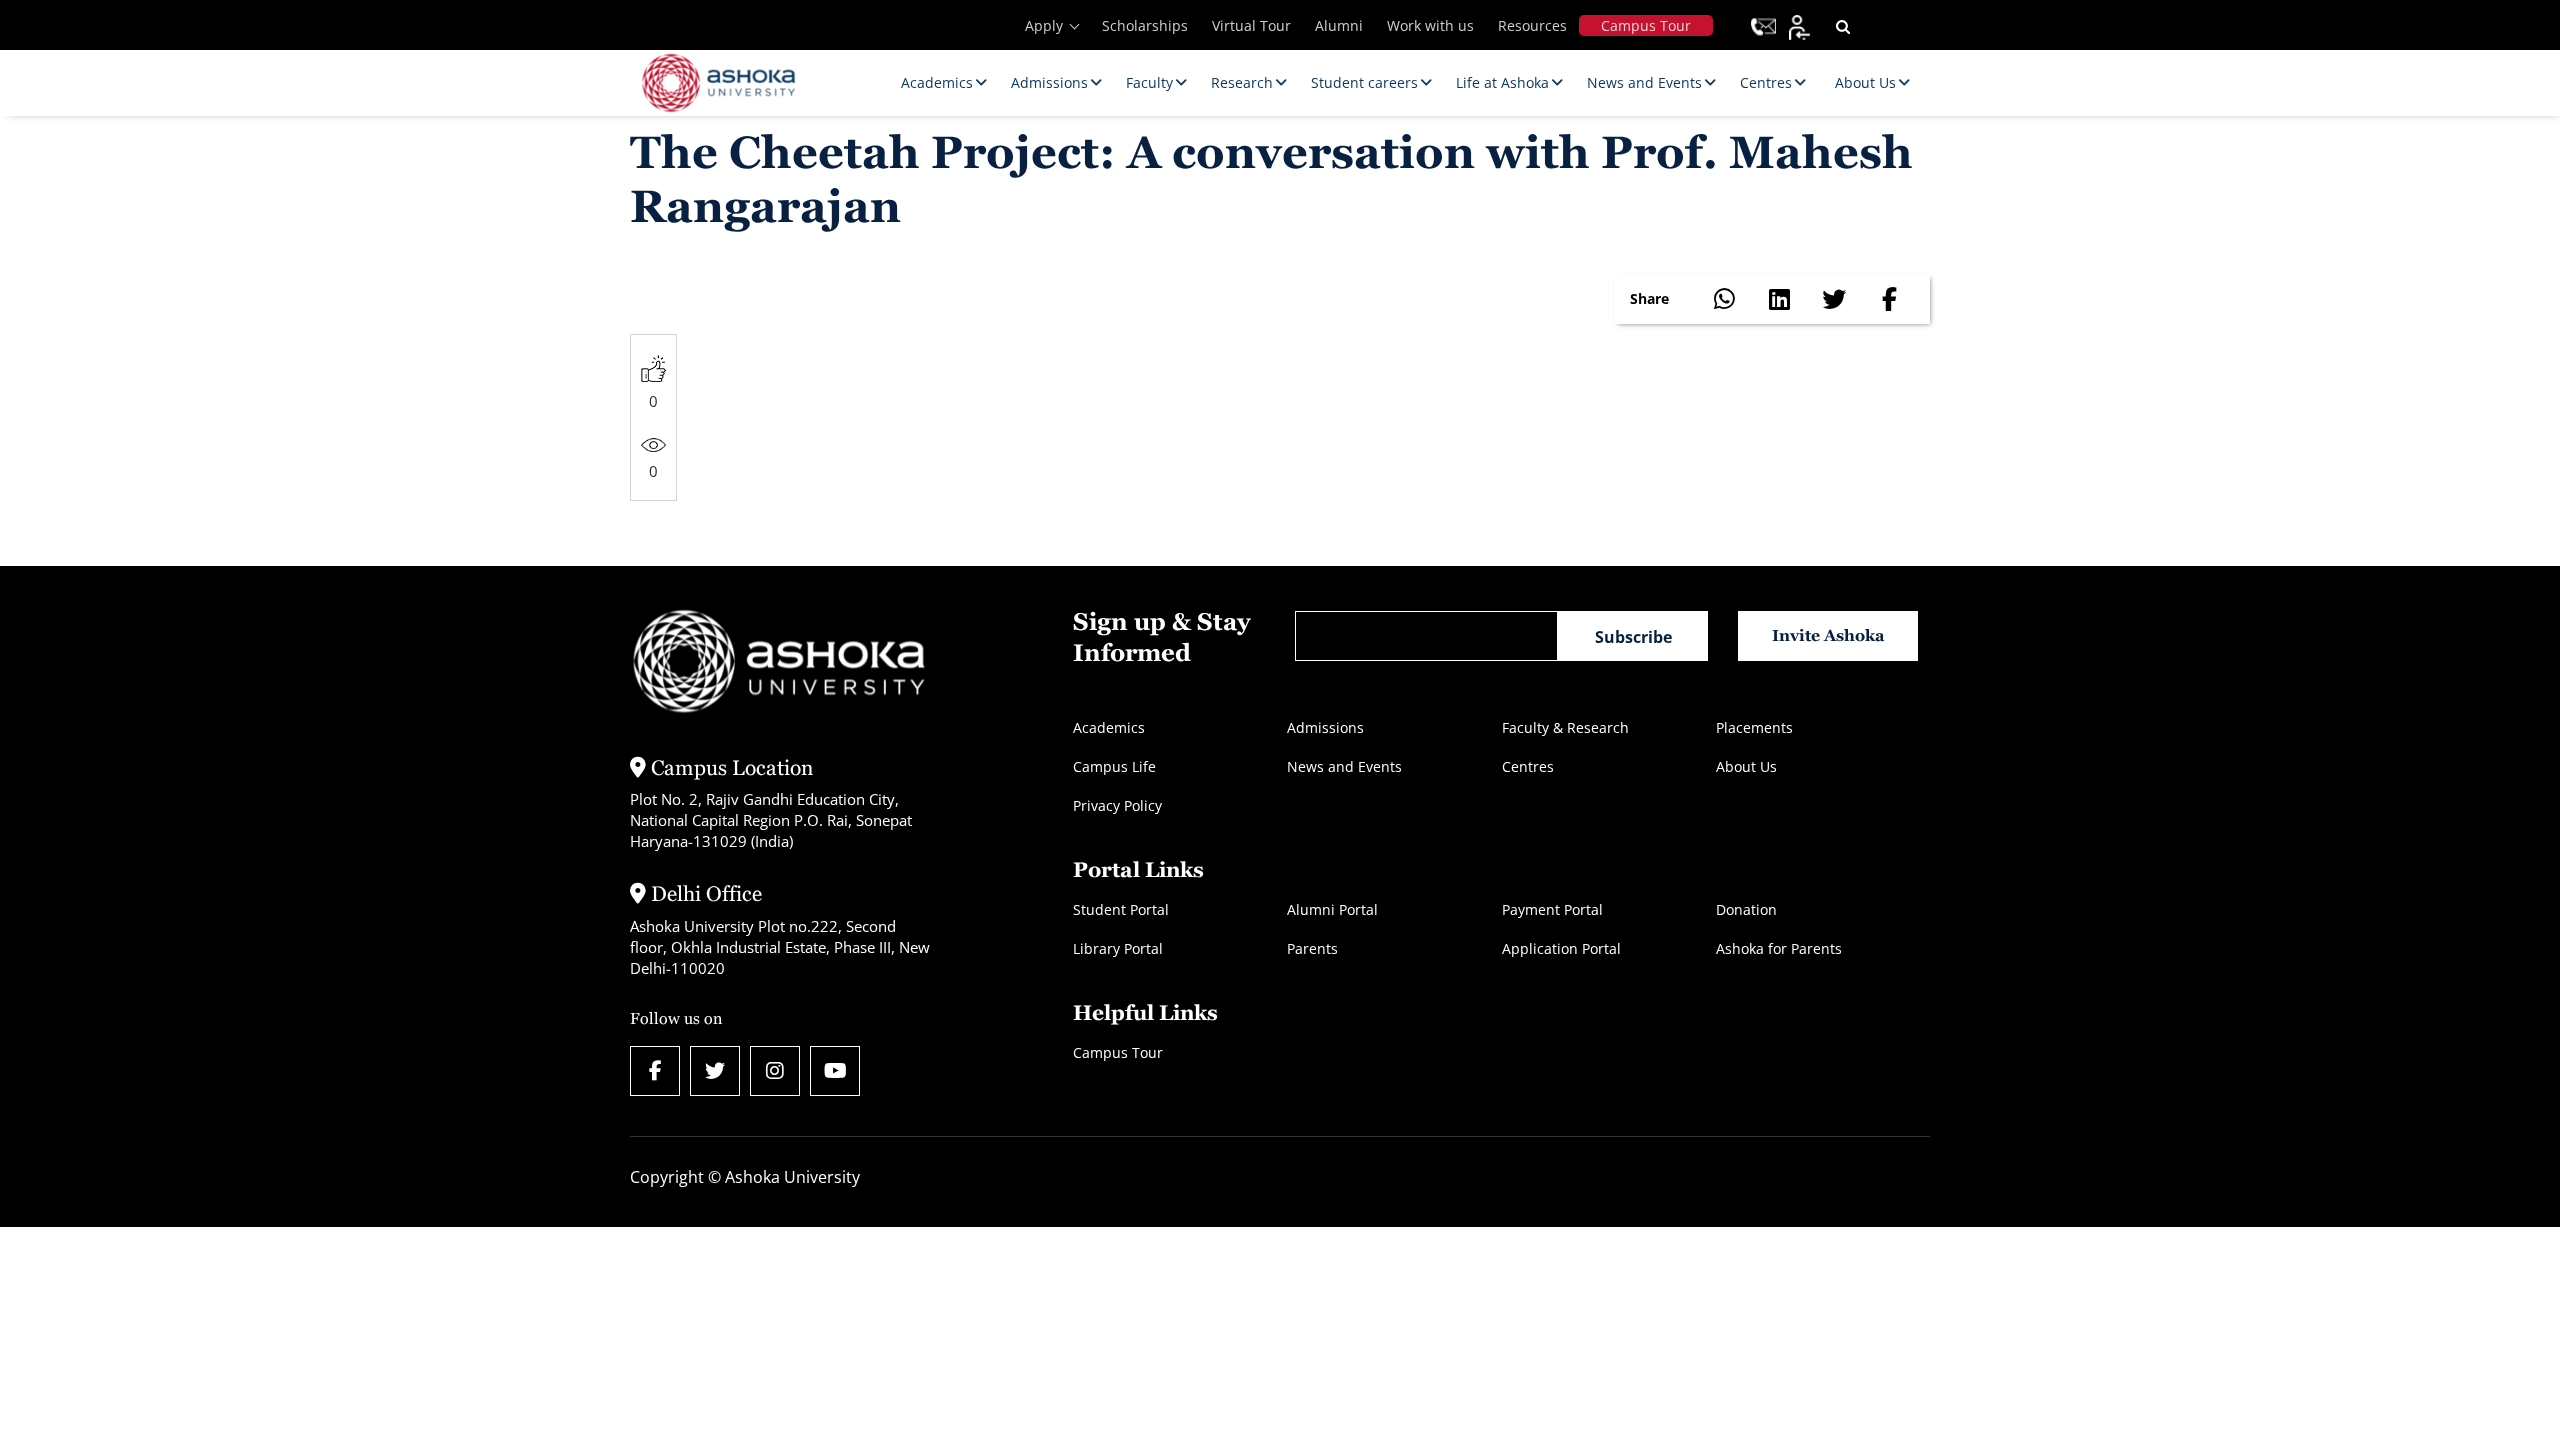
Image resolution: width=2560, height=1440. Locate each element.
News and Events (1344, 766)
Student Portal (1121, 909)
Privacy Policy (1117, 805)
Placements (1754, 727)
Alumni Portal (1332, 909)
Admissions (1325, 727)
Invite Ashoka (1828, 635)
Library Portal (1118, 948)
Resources (1532, 25)
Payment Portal (1552, 909)
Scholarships (1145, 25)
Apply (1044, 25)
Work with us (1430, 25)
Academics (1109, 727)
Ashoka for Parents (1779, 948)
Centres (1528, 766)
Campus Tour (1646, 25)
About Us (1746, 766)
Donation (1746, 909)
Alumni (1339, 25)
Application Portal (1561, 948)
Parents (1312, 948)
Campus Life (1114, 766)
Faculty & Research (1565, 727)
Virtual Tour (1251, 25)
